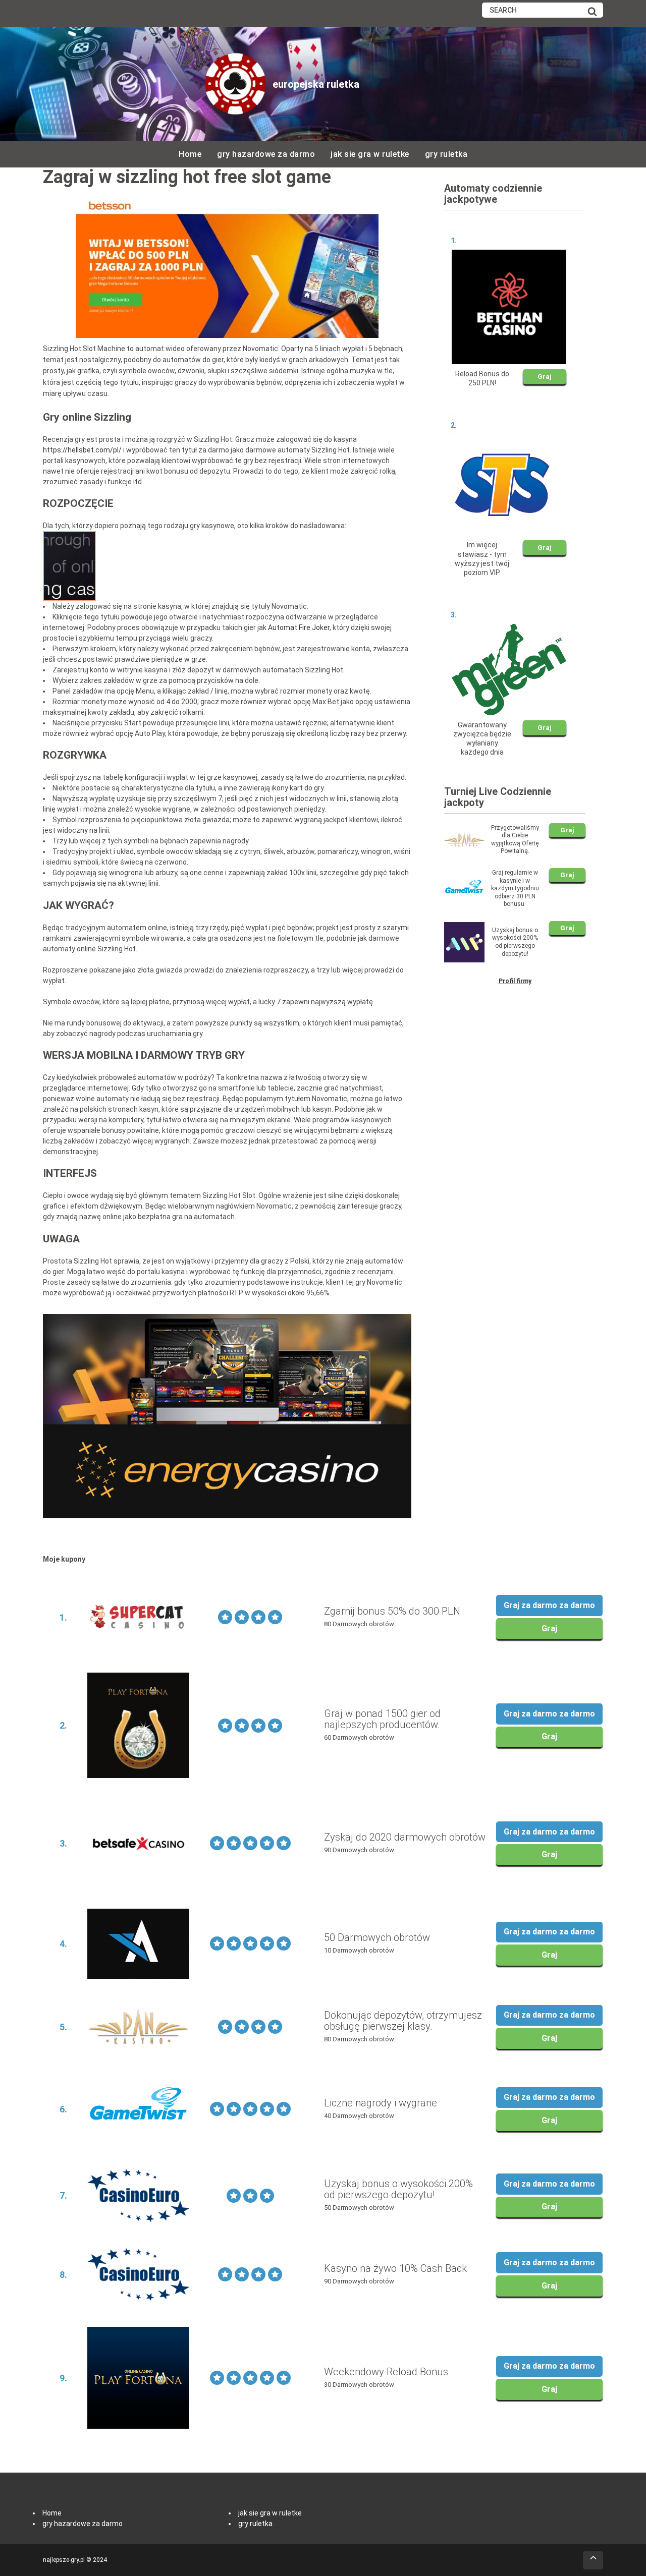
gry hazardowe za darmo (266, 154)
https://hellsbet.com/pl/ (82, 450)
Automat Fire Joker (299, 627)
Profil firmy (515, 981)
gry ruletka (446, 154)
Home (190, 154)
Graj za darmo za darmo (549, 1605)
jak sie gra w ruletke (370, 154)
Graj (545, 377)
